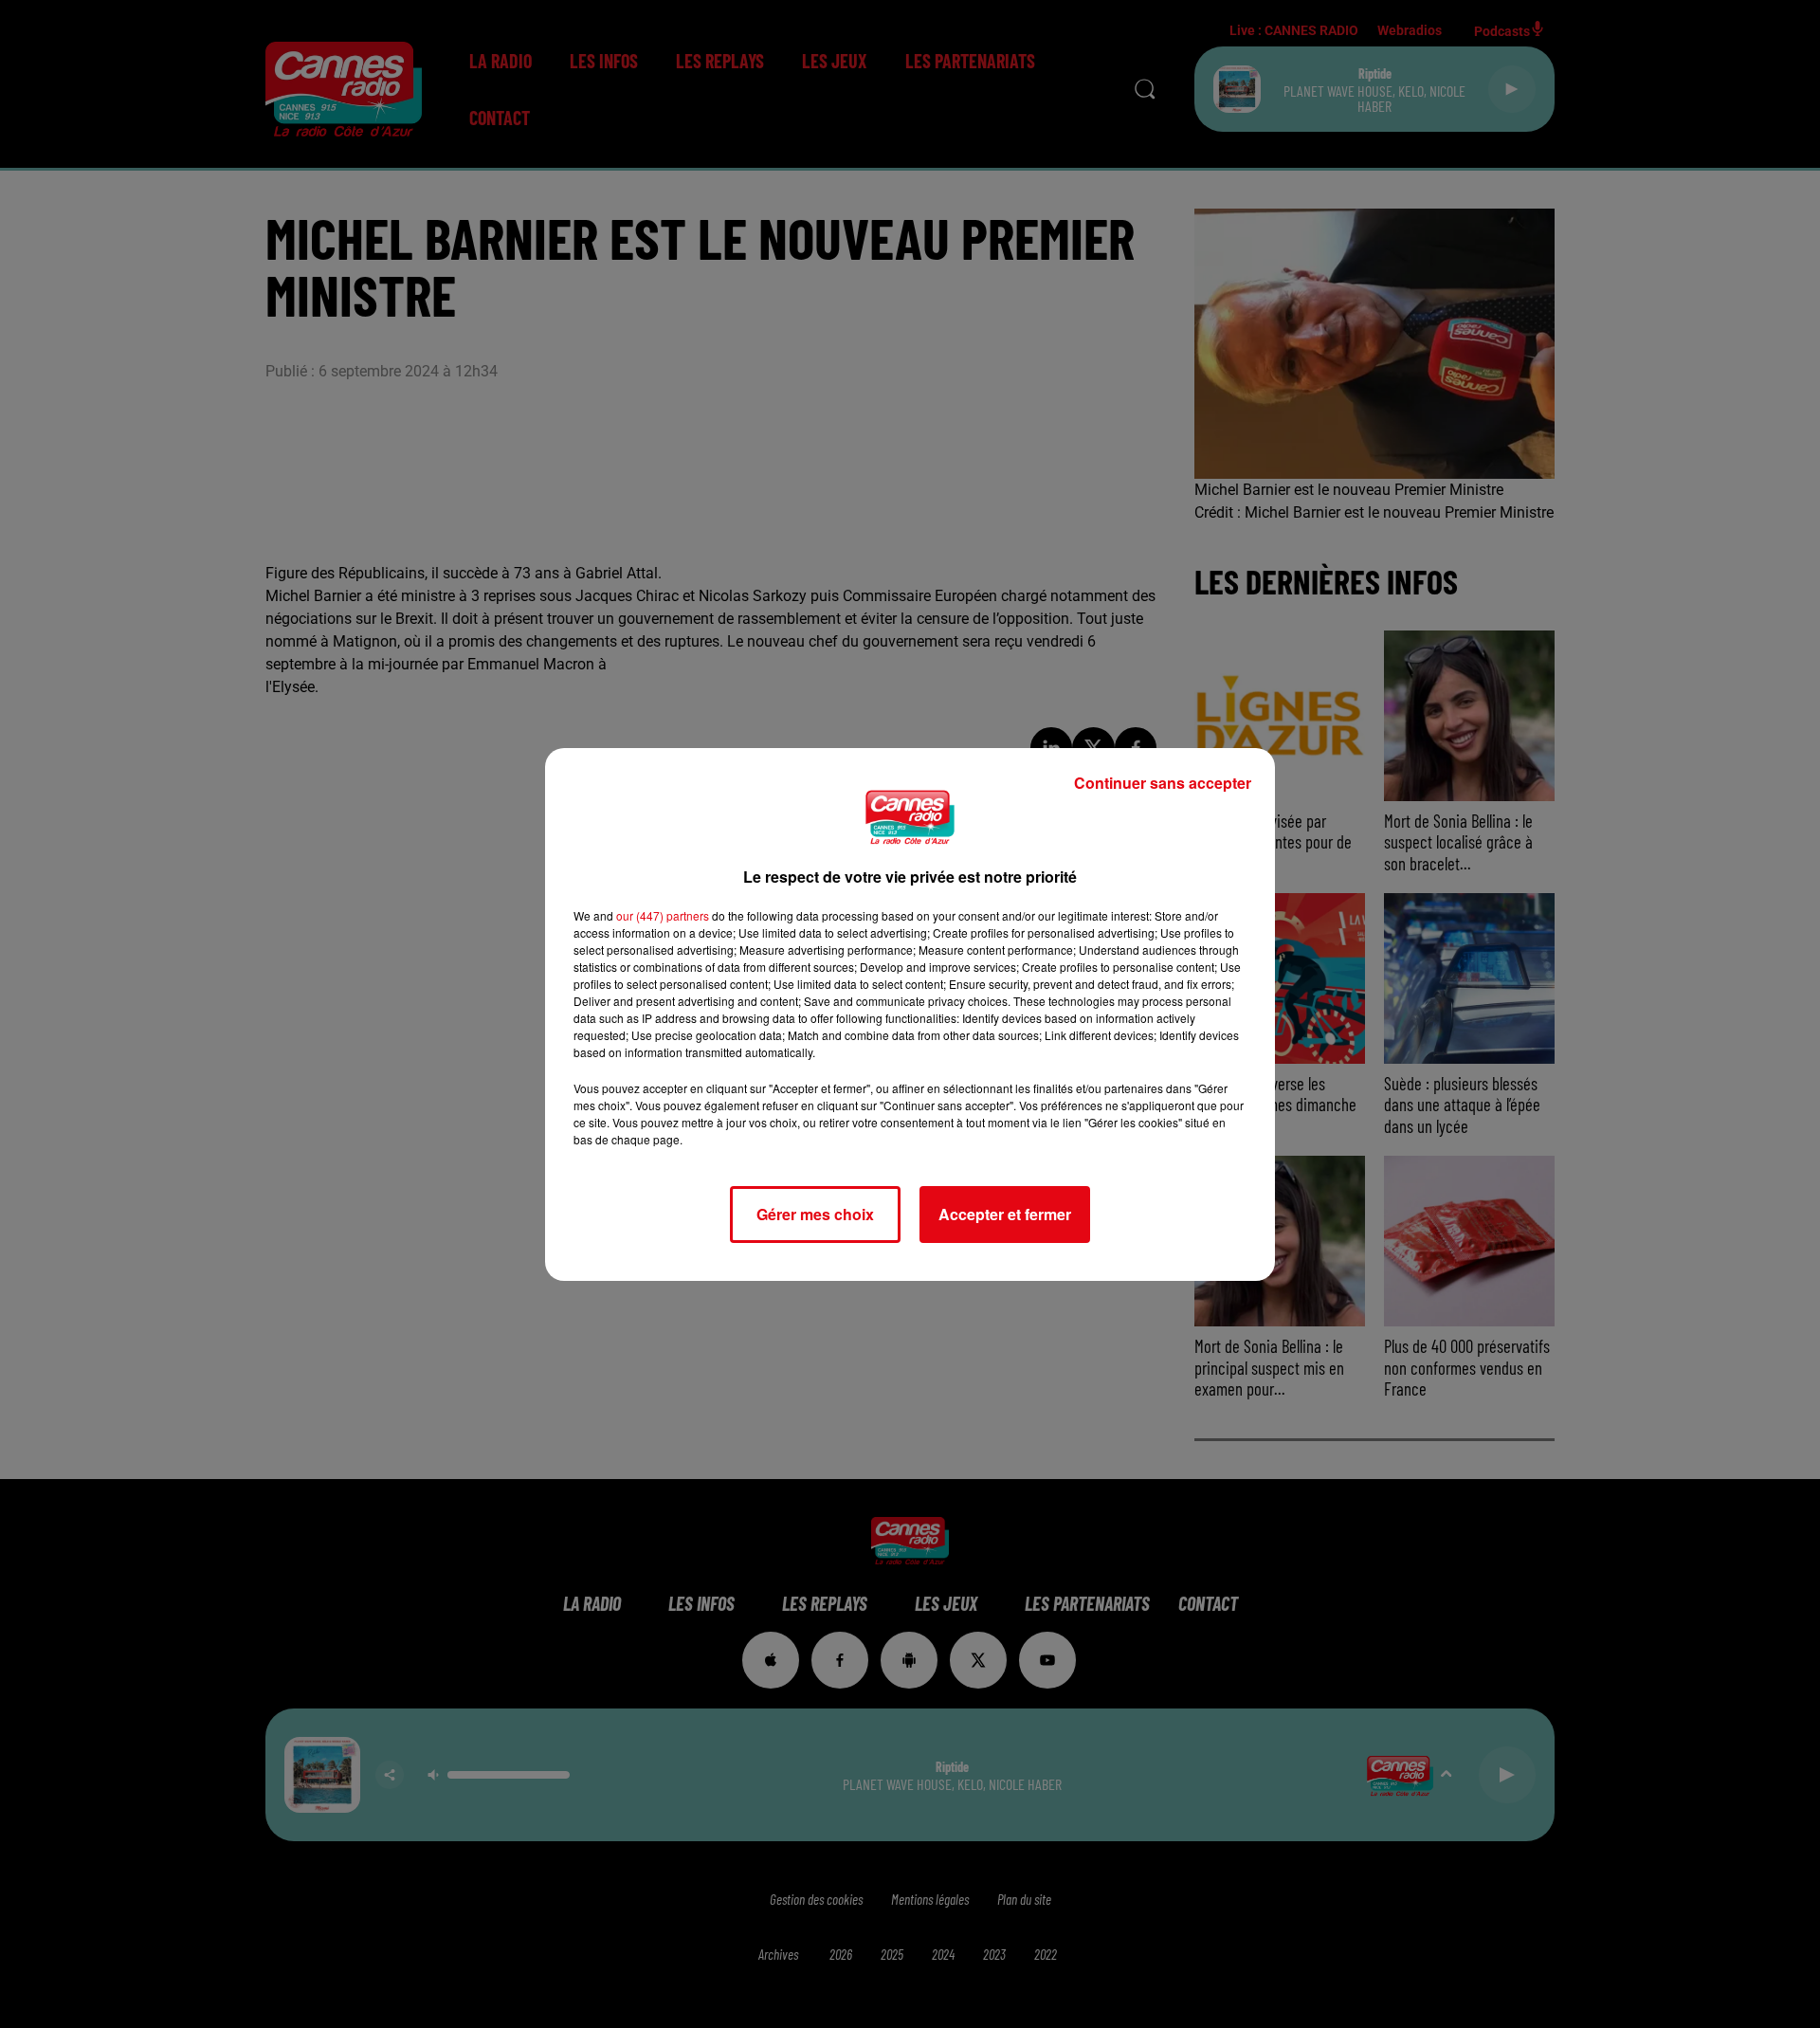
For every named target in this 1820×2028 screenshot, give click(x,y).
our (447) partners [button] (663, 915)
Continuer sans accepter (1163, 783)
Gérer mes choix (815, 1214)
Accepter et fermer (1005, 1214)
